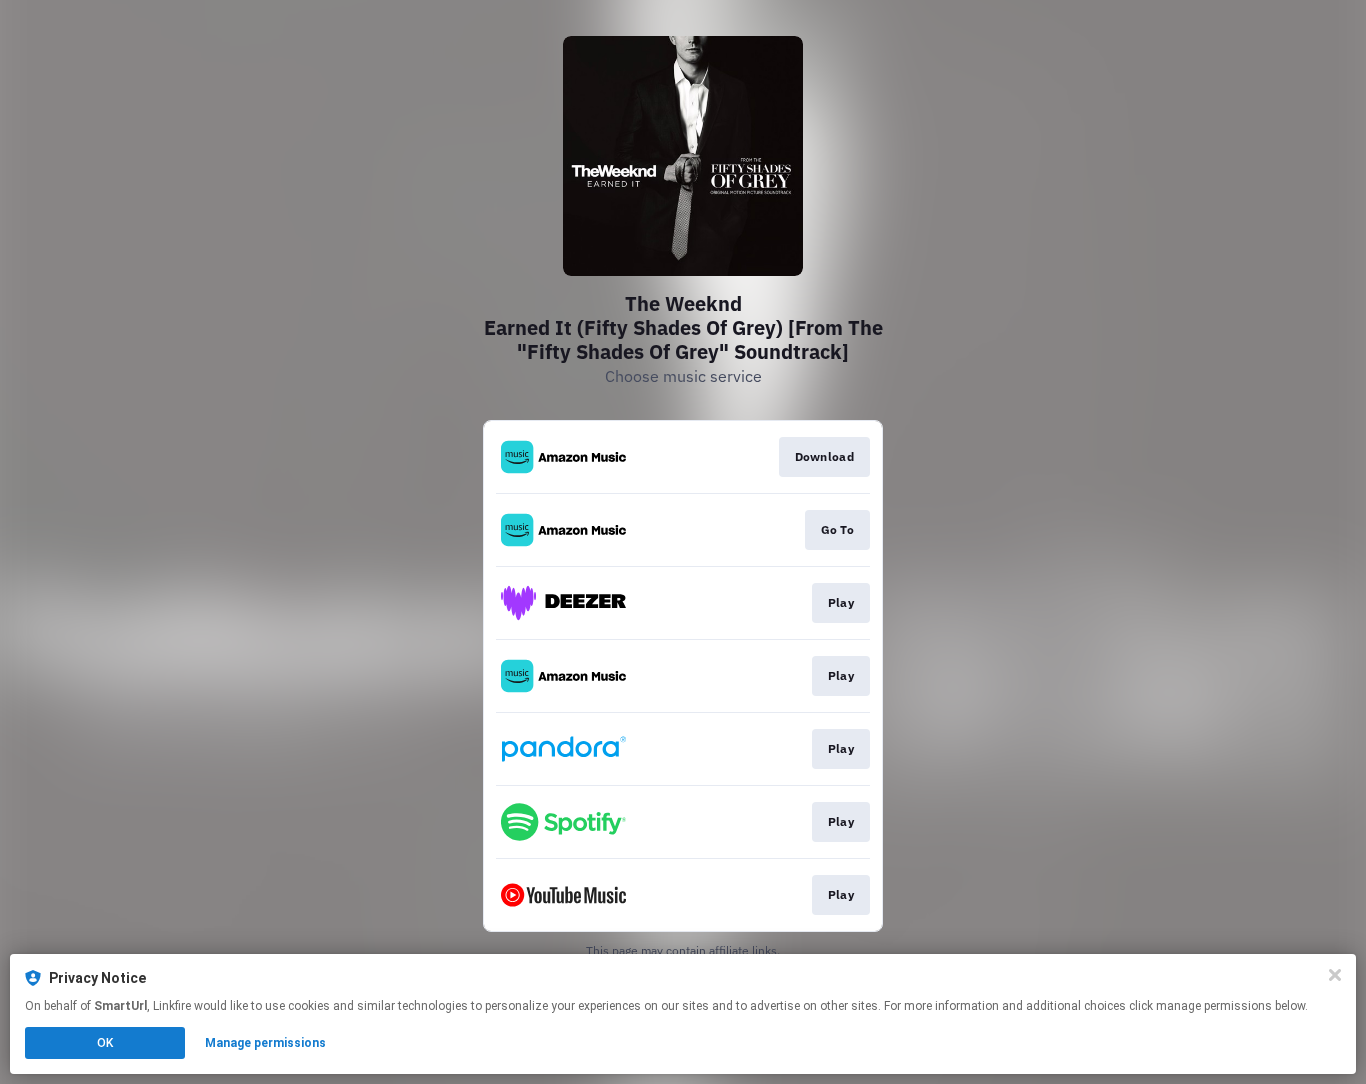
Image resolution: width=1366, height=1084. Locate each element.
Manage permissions (265, 1043)
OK (105, 1043)
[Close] (1335, 975)
